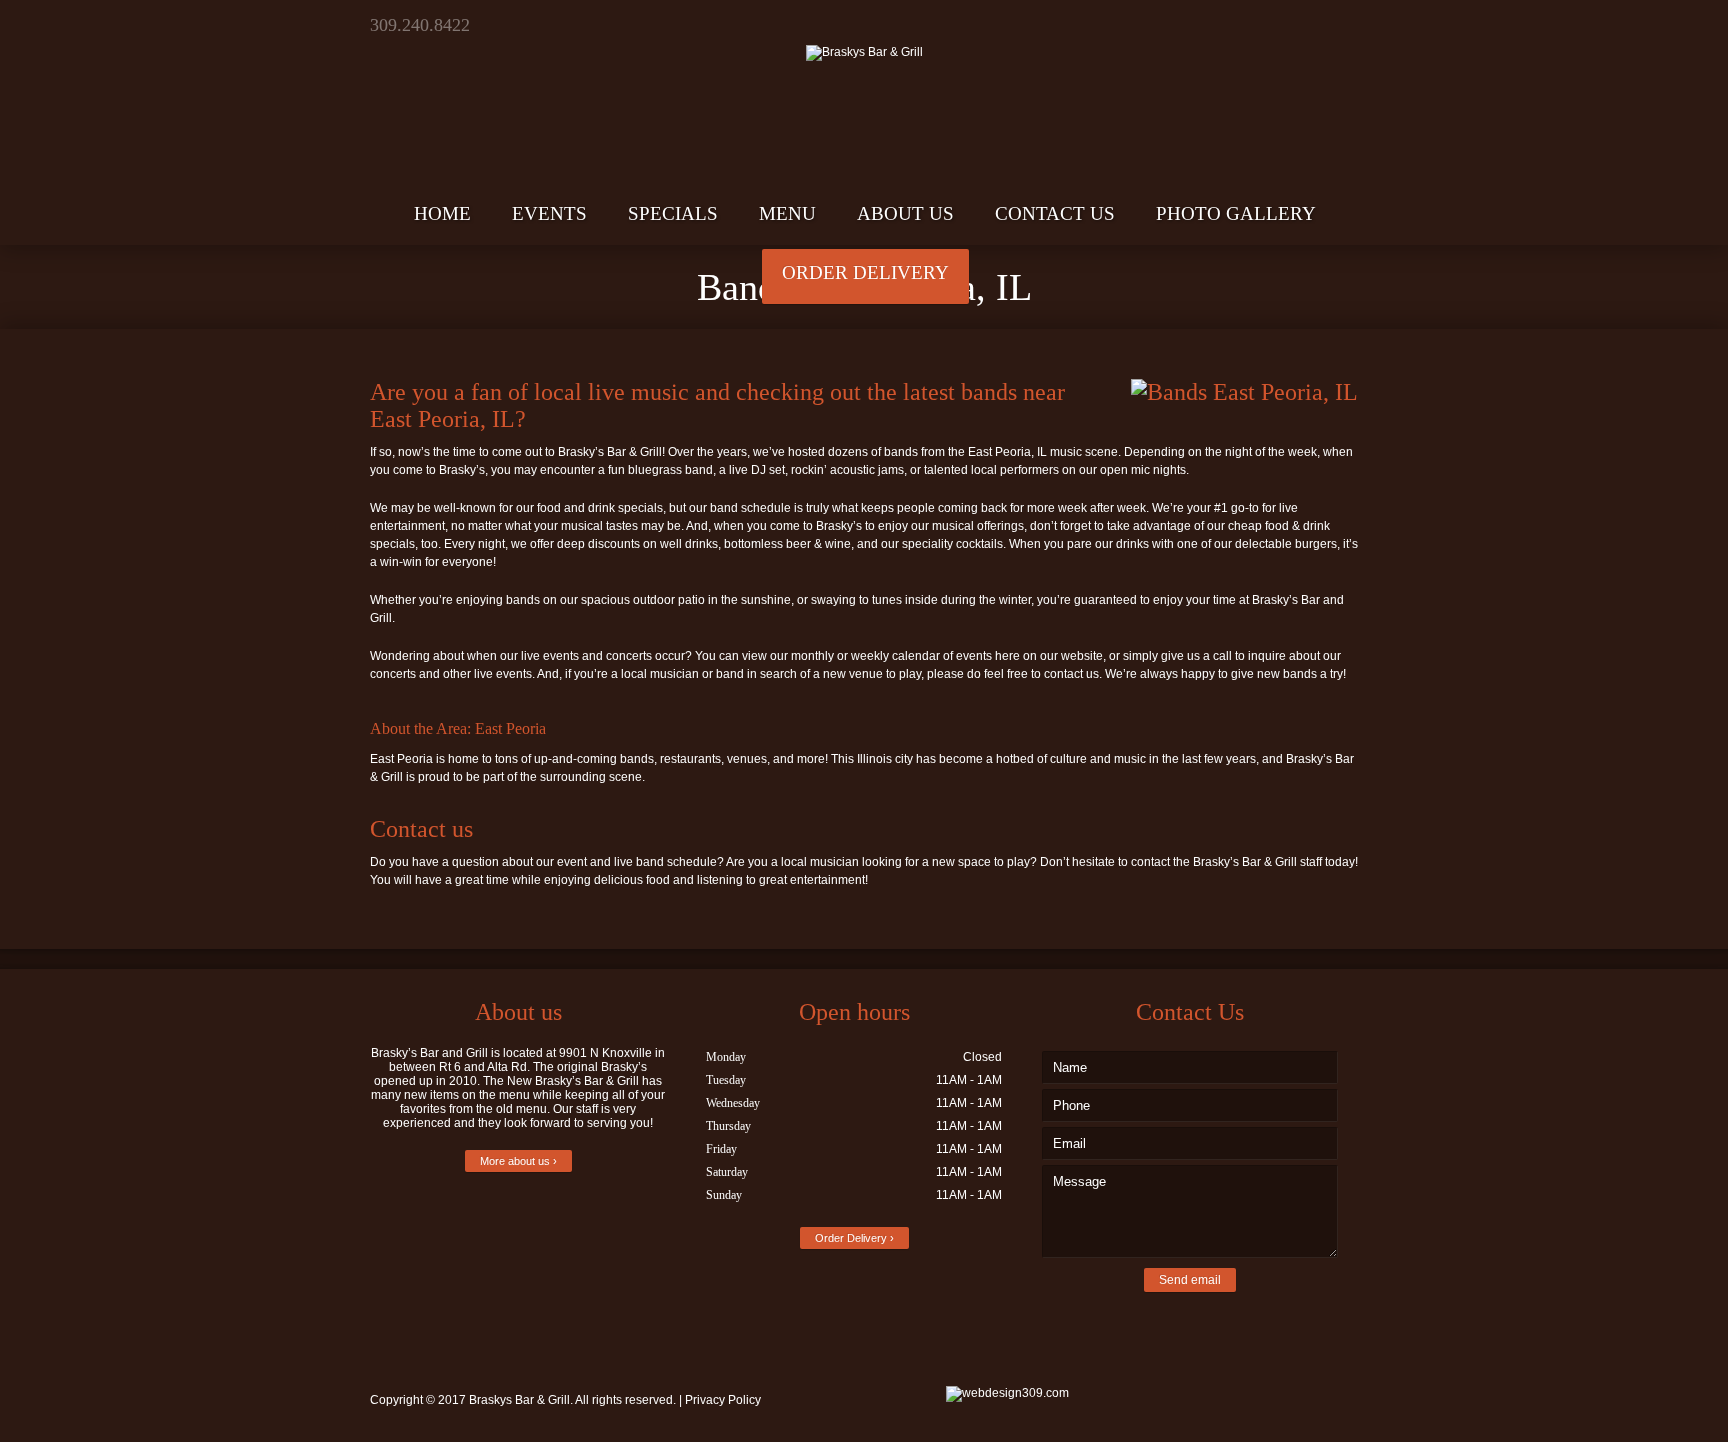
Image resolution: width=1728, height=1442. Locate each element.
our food (538, 508)
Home (442, 213)
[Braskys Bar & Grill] (864, 30)
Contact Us (1055, 213)
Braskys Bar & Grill (519, 1400)
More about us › (518, 1161)
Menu (787, 213)
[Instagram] (1340, 25)
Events (549, 213)
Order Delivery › (854, 1238)
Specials (673, 213)
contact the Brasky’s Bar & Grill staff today (1243, 862)
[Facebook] (1305, 25)
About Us (905, 213)
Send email (1190, 1280)
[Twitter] (1270, 25)
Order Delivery (865, 272)
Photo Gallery (1236, 213)
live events (550, 656)
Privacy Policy (723, 1400)
